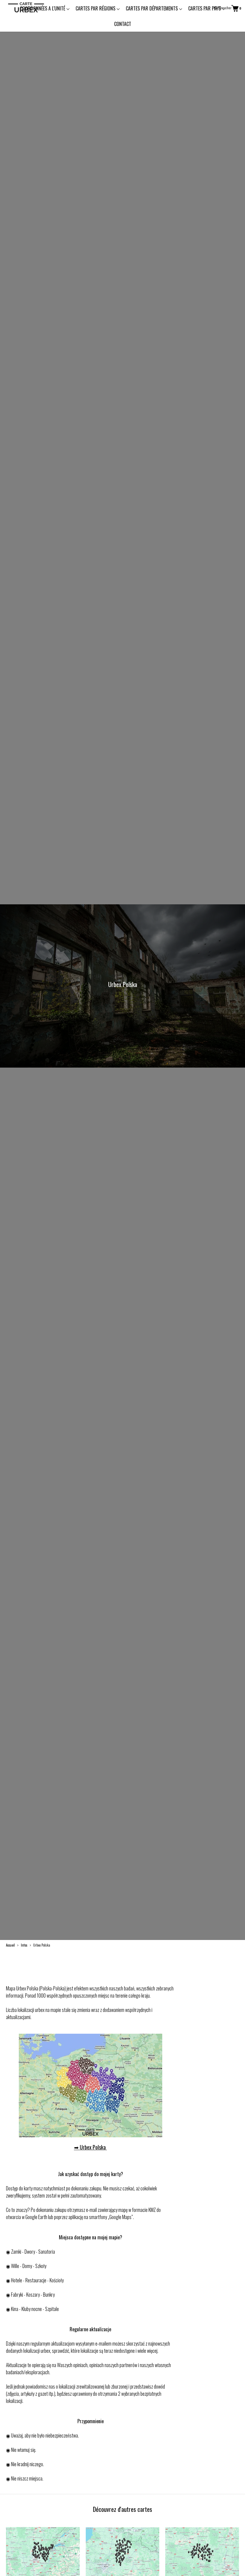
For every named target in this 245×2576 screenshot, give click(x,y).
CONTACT (123, 24)
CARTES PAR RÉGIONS (96, 8)
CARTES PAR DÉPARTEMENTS (152, 8)
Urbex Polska (93, 2147)
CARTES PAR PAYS (205, 8)
